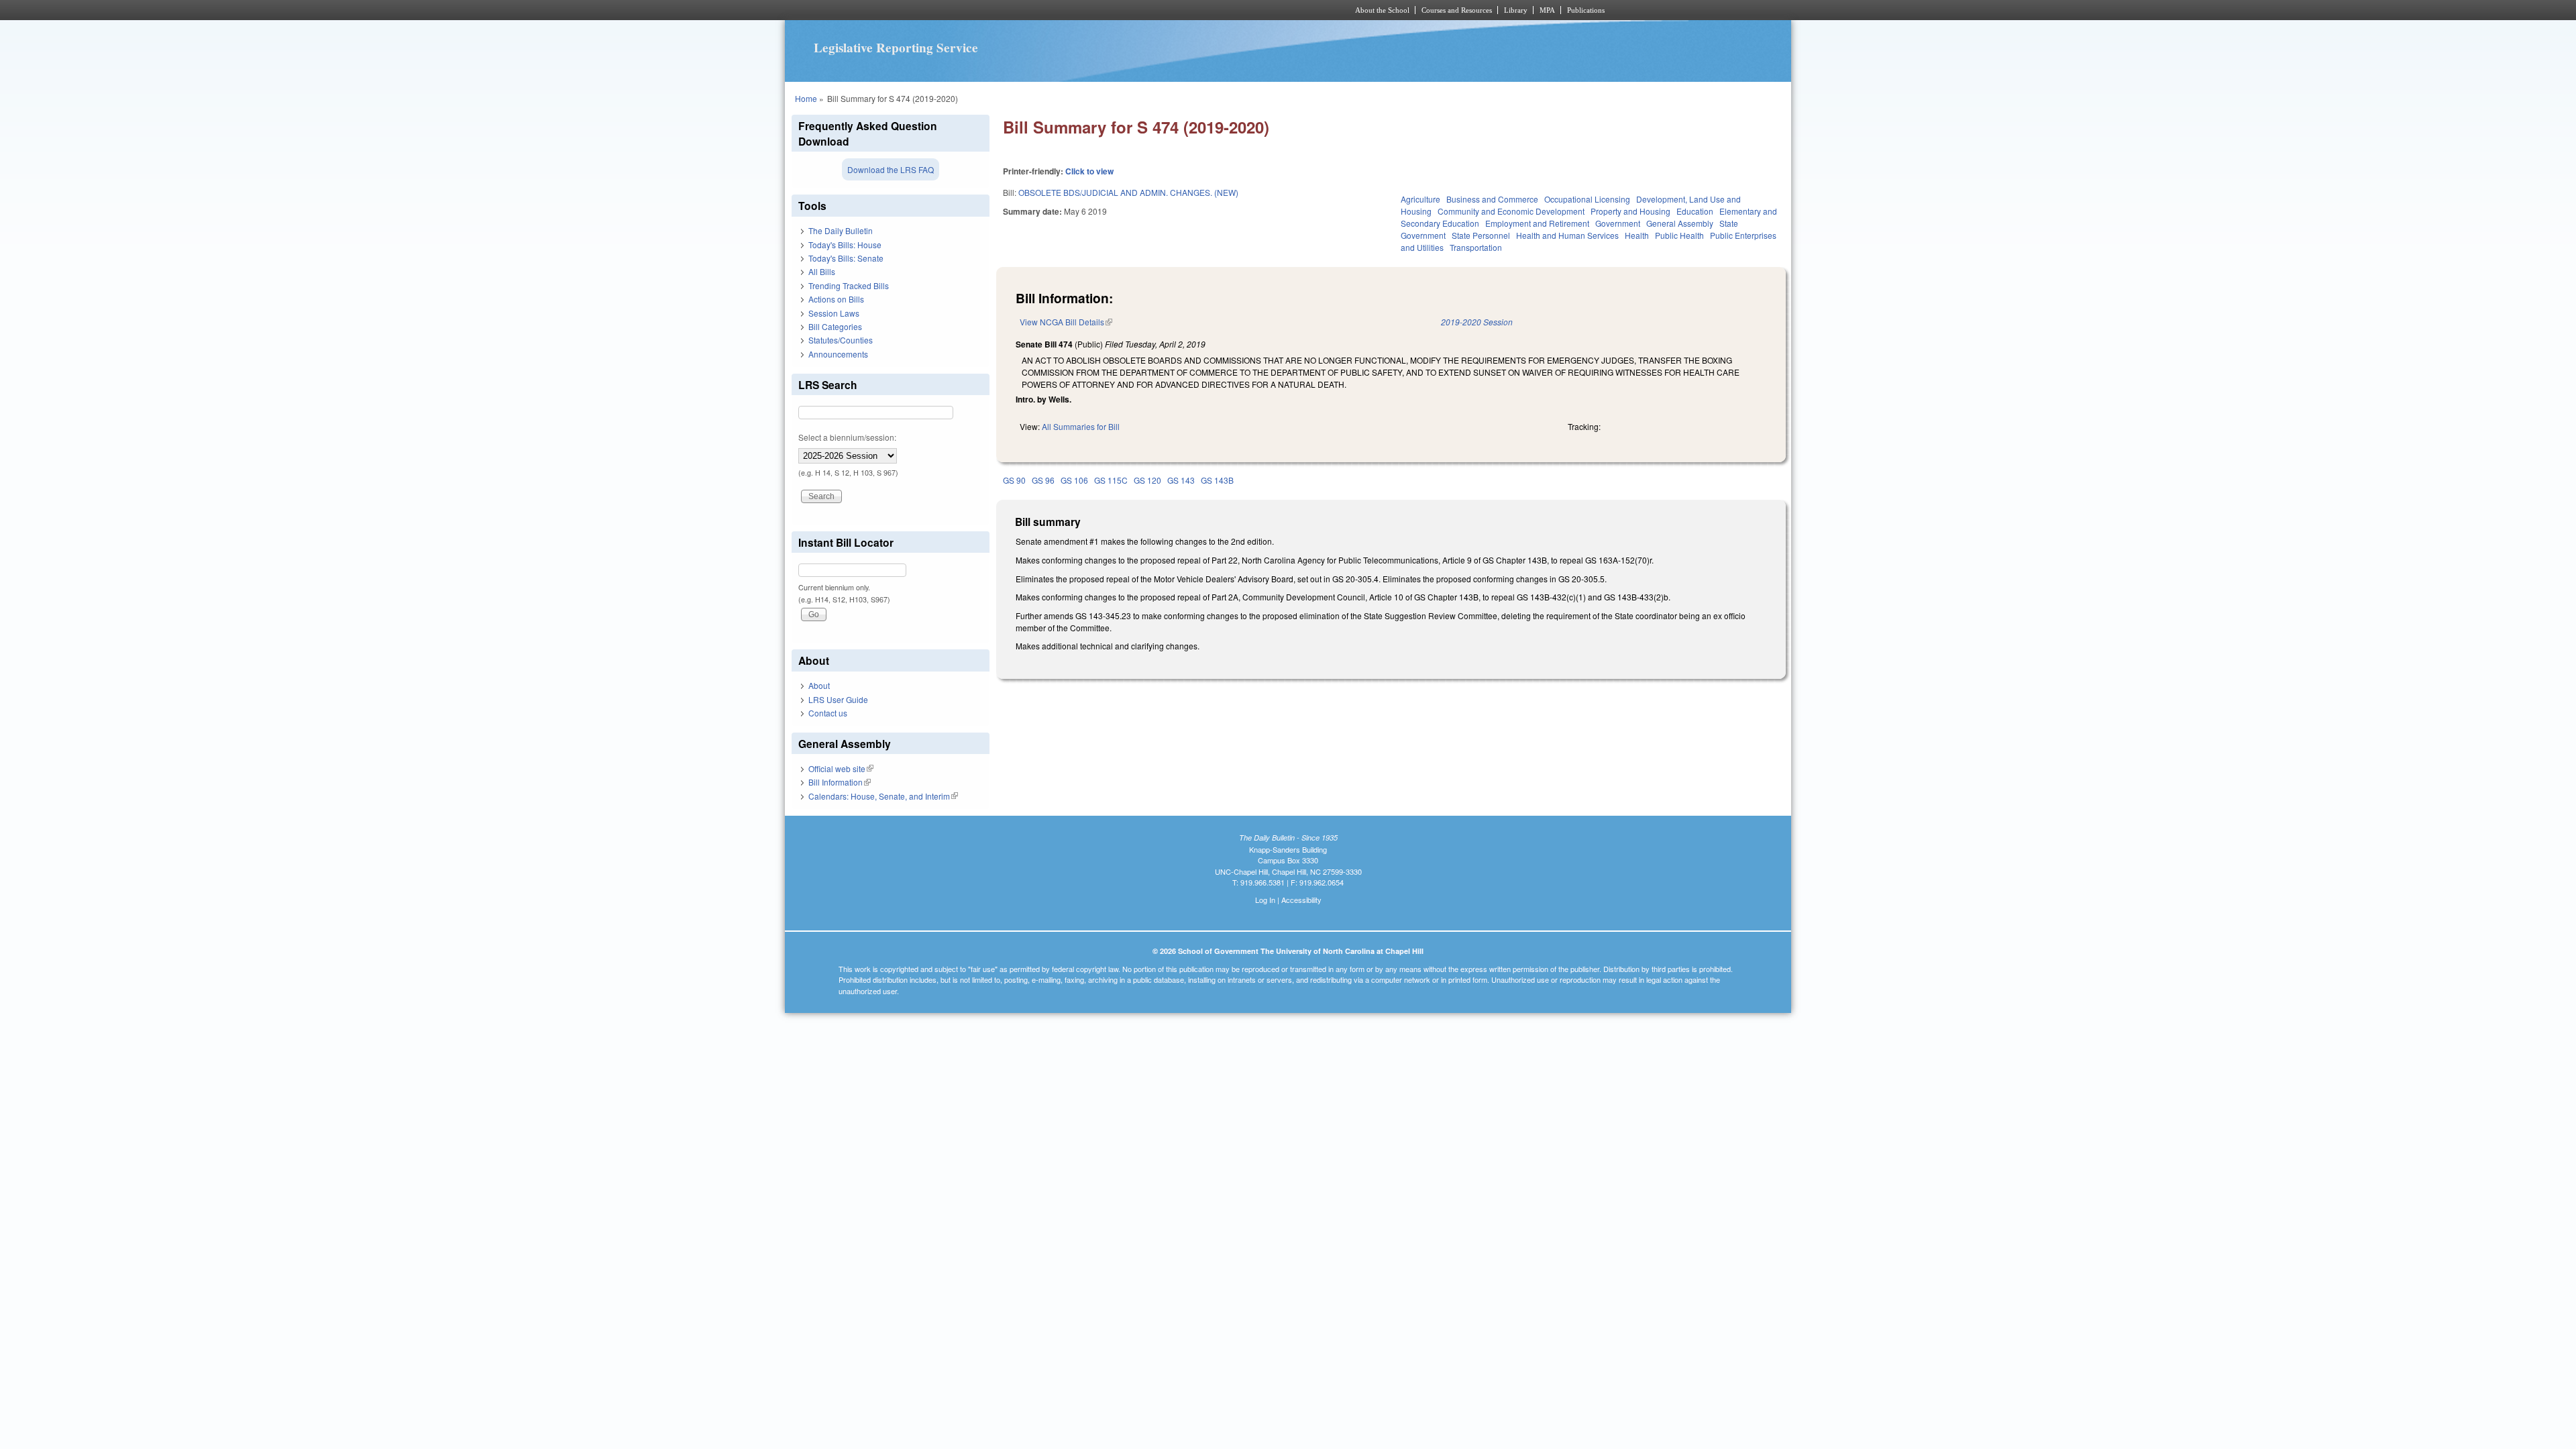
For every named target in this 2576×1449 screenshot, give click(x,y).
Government (1618, 223)
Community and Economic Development (1511, 211)
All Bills (822, 271)
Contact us (828, 713)
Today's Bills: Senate (846, 258)
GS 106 (1074, 480)
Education (1695, 211)
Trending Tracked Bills (849, 285)
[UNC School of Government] (1111, 10)
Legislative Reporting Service (896, 48)
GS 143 (1181, 480)
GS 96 (1043, 480)
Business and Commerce (1492, 199)
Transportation (1476, 247)
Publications (1586, 10)
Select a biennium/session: (847, 437)
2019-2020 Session (1477, 322)
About (819, 685)
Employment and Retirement (1537, 223)
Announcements (838, 354)
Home (806, 98)
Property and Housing (1630, 211)
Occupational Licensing (1587, 199)
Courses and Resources (1457, 10)
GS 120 (1147, 480)
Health (1637, 235)
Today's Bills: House (845, 245)
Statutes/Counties (841, 340)
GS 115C (1111, 480)
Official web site (841, 768)
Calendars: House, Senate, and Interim (883, 796)
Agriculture (1420, 199)
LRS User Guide (838, 699)
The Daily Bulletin (841, 230)
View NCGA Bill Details (1066, 322)
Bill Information (840, 782)
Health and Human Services (1567, 235)
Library (1516, 10)
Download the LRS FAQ (891, 169)
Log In (1265, 900)
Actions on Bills (836, 299)
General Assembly (1680, 223)
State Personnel (1481, 235)
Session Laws (834, 313)
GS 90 (1014, 480)
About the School (1382, 10)
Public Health (1679, 235)
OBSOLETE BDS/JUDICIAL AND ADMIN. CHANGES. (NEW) (1128, 192)
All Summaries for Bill (1081, 426)
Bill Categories (835, 326)
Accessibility (1301, 900)
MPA (1547, 10)
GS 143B (1217, 480)
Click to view (1089, 171)
